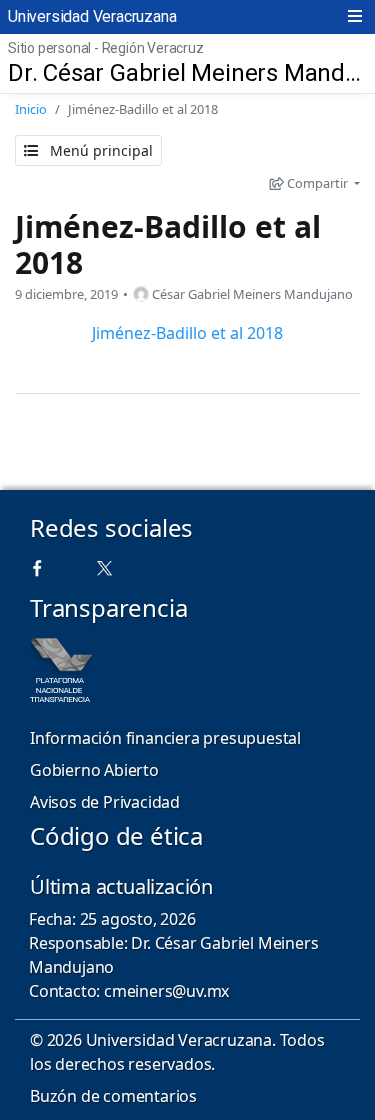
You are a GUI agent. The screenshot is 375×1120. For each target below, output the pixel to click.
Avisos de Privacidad (105, 802)
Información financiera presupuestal (165, 738)
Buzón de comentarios (113, 1096)
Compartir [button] (317, 183)
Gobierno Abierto (94, 770)
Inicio (31, 109)
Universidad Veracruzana (92, 16)
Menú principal (99, 150)
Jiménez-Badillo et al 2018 (168, 244)
